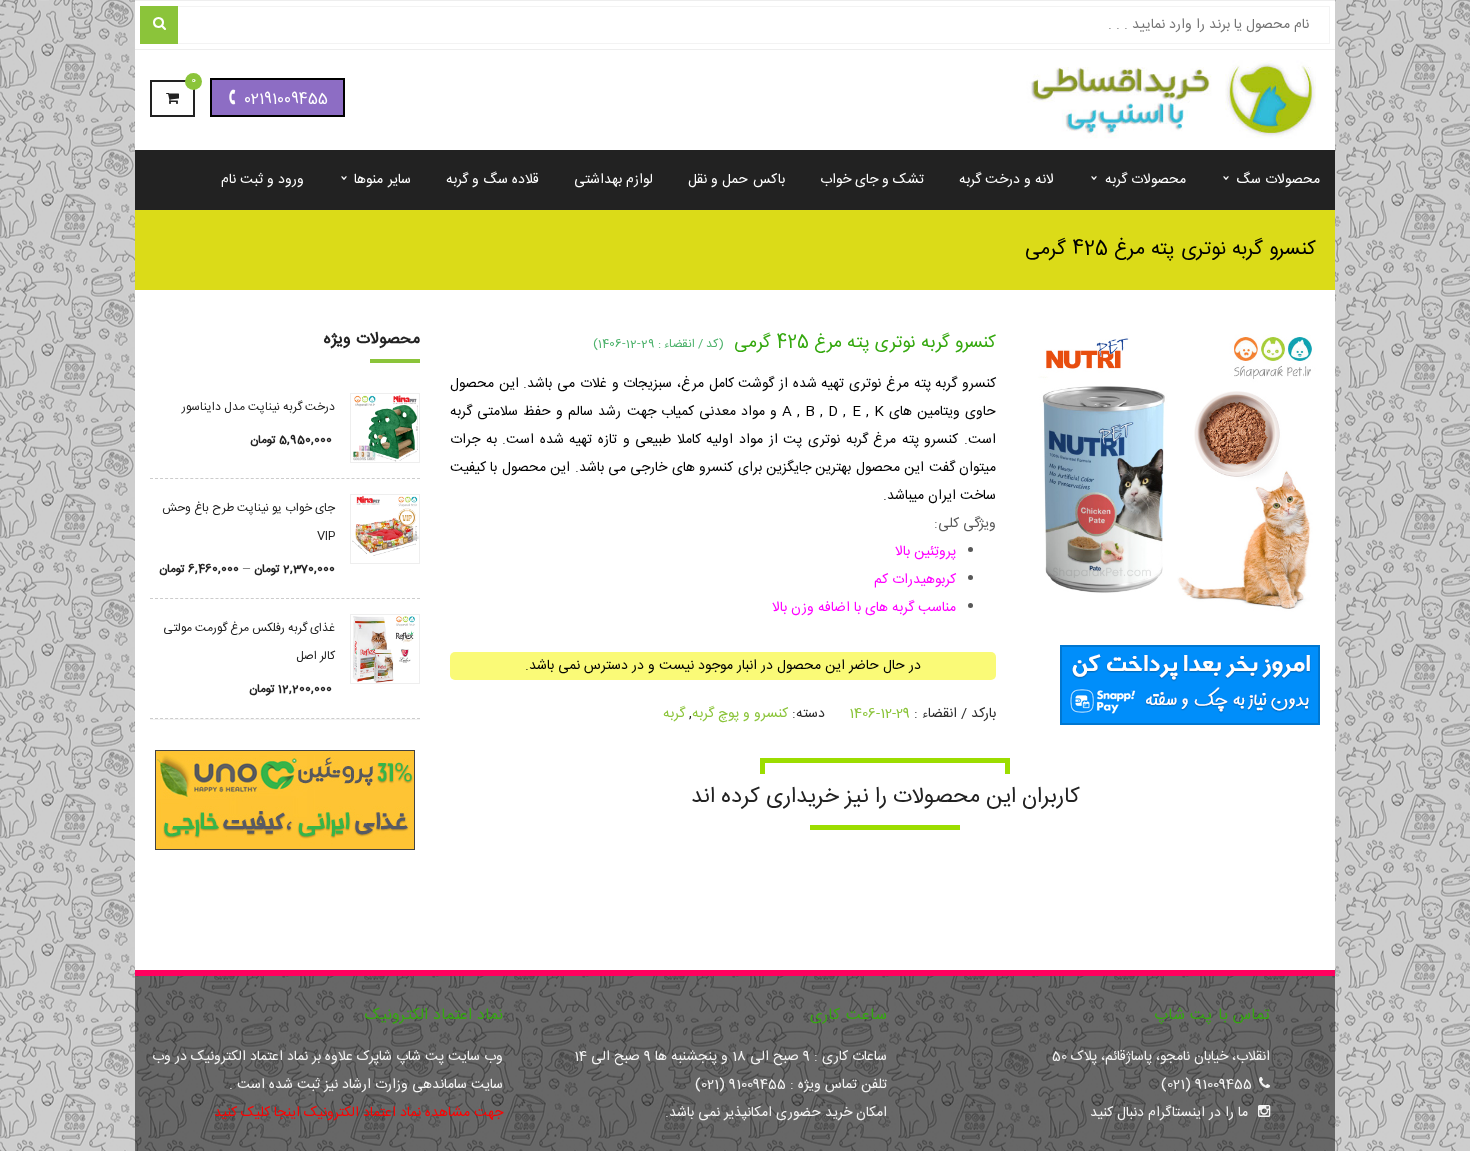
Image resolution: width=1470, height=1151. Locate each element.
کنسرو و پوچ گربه (740, 714)
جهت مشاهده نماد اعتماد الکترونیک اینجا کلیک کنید (358, 1113)
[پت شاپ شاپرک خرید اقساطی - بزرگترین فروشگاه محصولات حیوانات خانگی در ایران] (1160, 101)
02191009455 (286, 99)
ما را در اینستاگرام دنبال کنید (1169, 1113)
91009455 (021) (1206, 1085)
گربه (674, 714)
